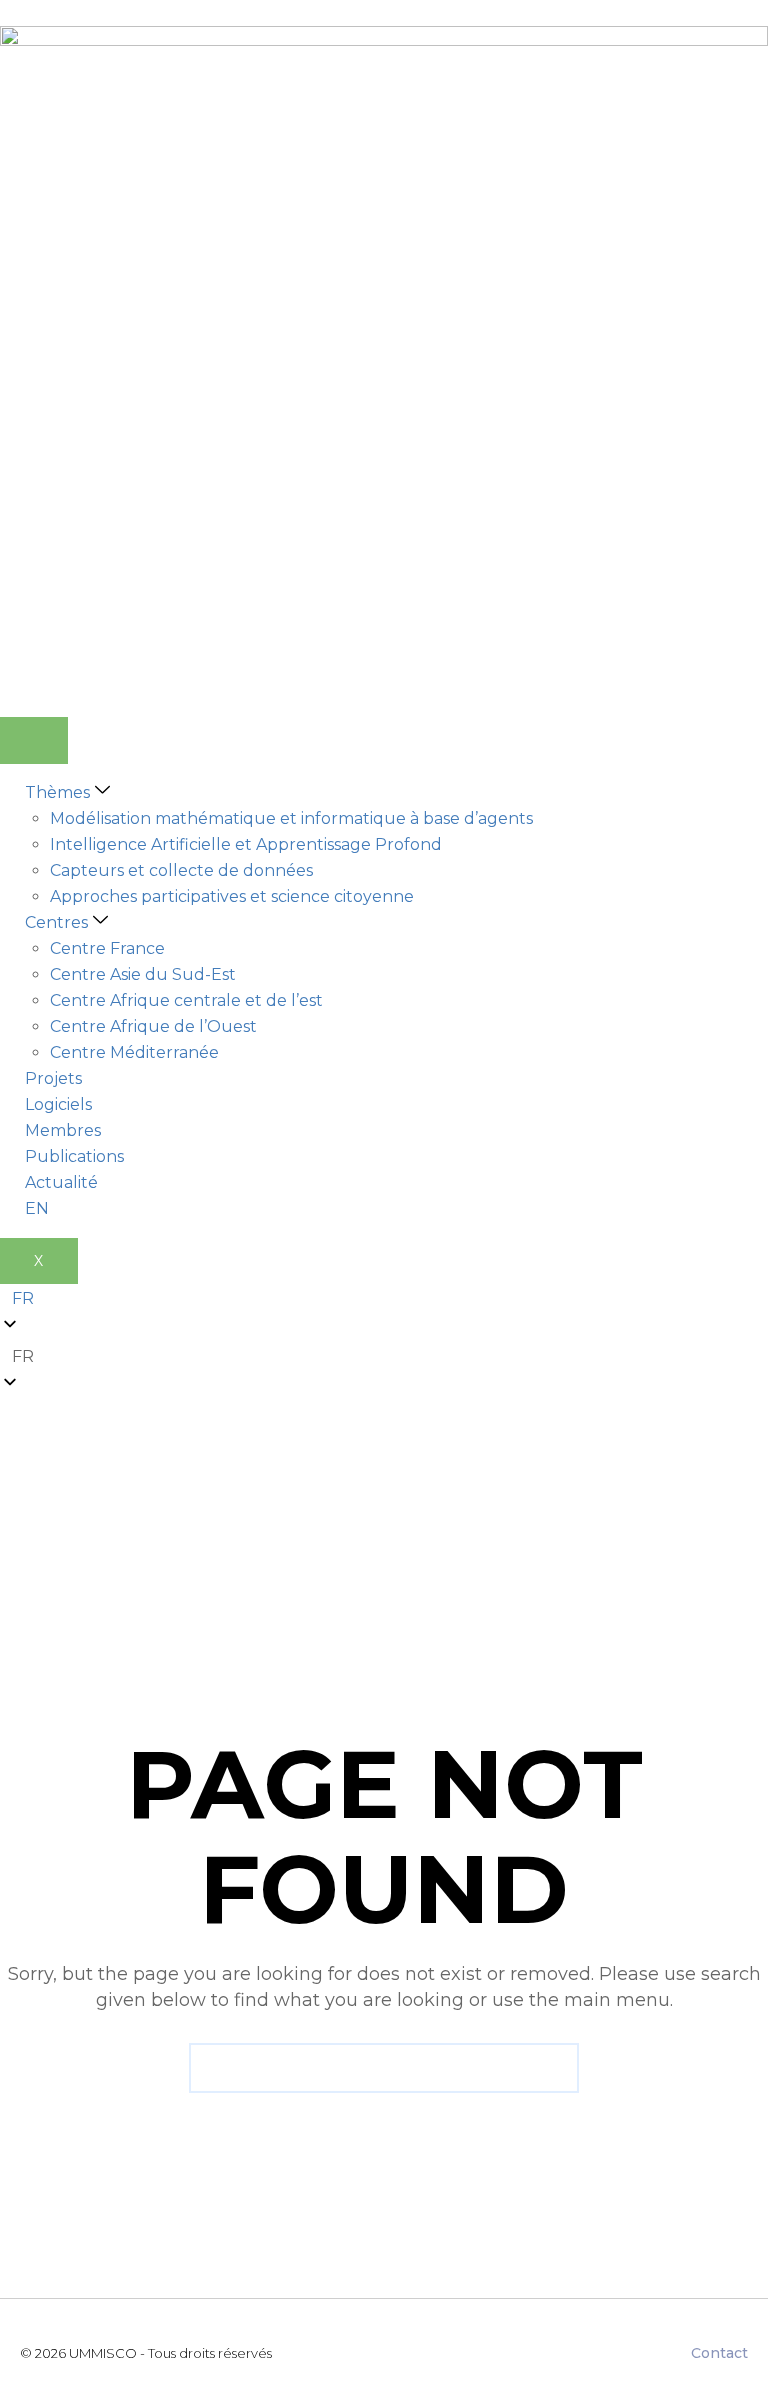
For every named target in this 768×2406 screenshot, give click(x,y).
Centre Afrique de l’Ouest (153, 1026)
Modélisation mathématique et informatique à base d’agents (291, 818)
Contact (719, 2353)
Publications (74, 1156)
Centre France (107, 948)
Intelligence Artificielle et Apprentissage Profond (246, 844)
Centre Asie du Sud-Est (143, 974)
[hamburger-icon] (34, 740)
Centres (56, 922)
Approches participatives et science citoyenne (232, 896)
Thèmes (57, 792)
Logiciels (58, 1104)
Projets (53, 1078)
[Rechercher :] (384, 2068)
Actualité (61, 1182)
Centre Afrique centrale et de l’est (186, 1000)
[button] (384, 1357)
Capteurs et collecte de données (181, 870)
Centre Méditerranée (134, 1052)
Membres (63, 1130)
